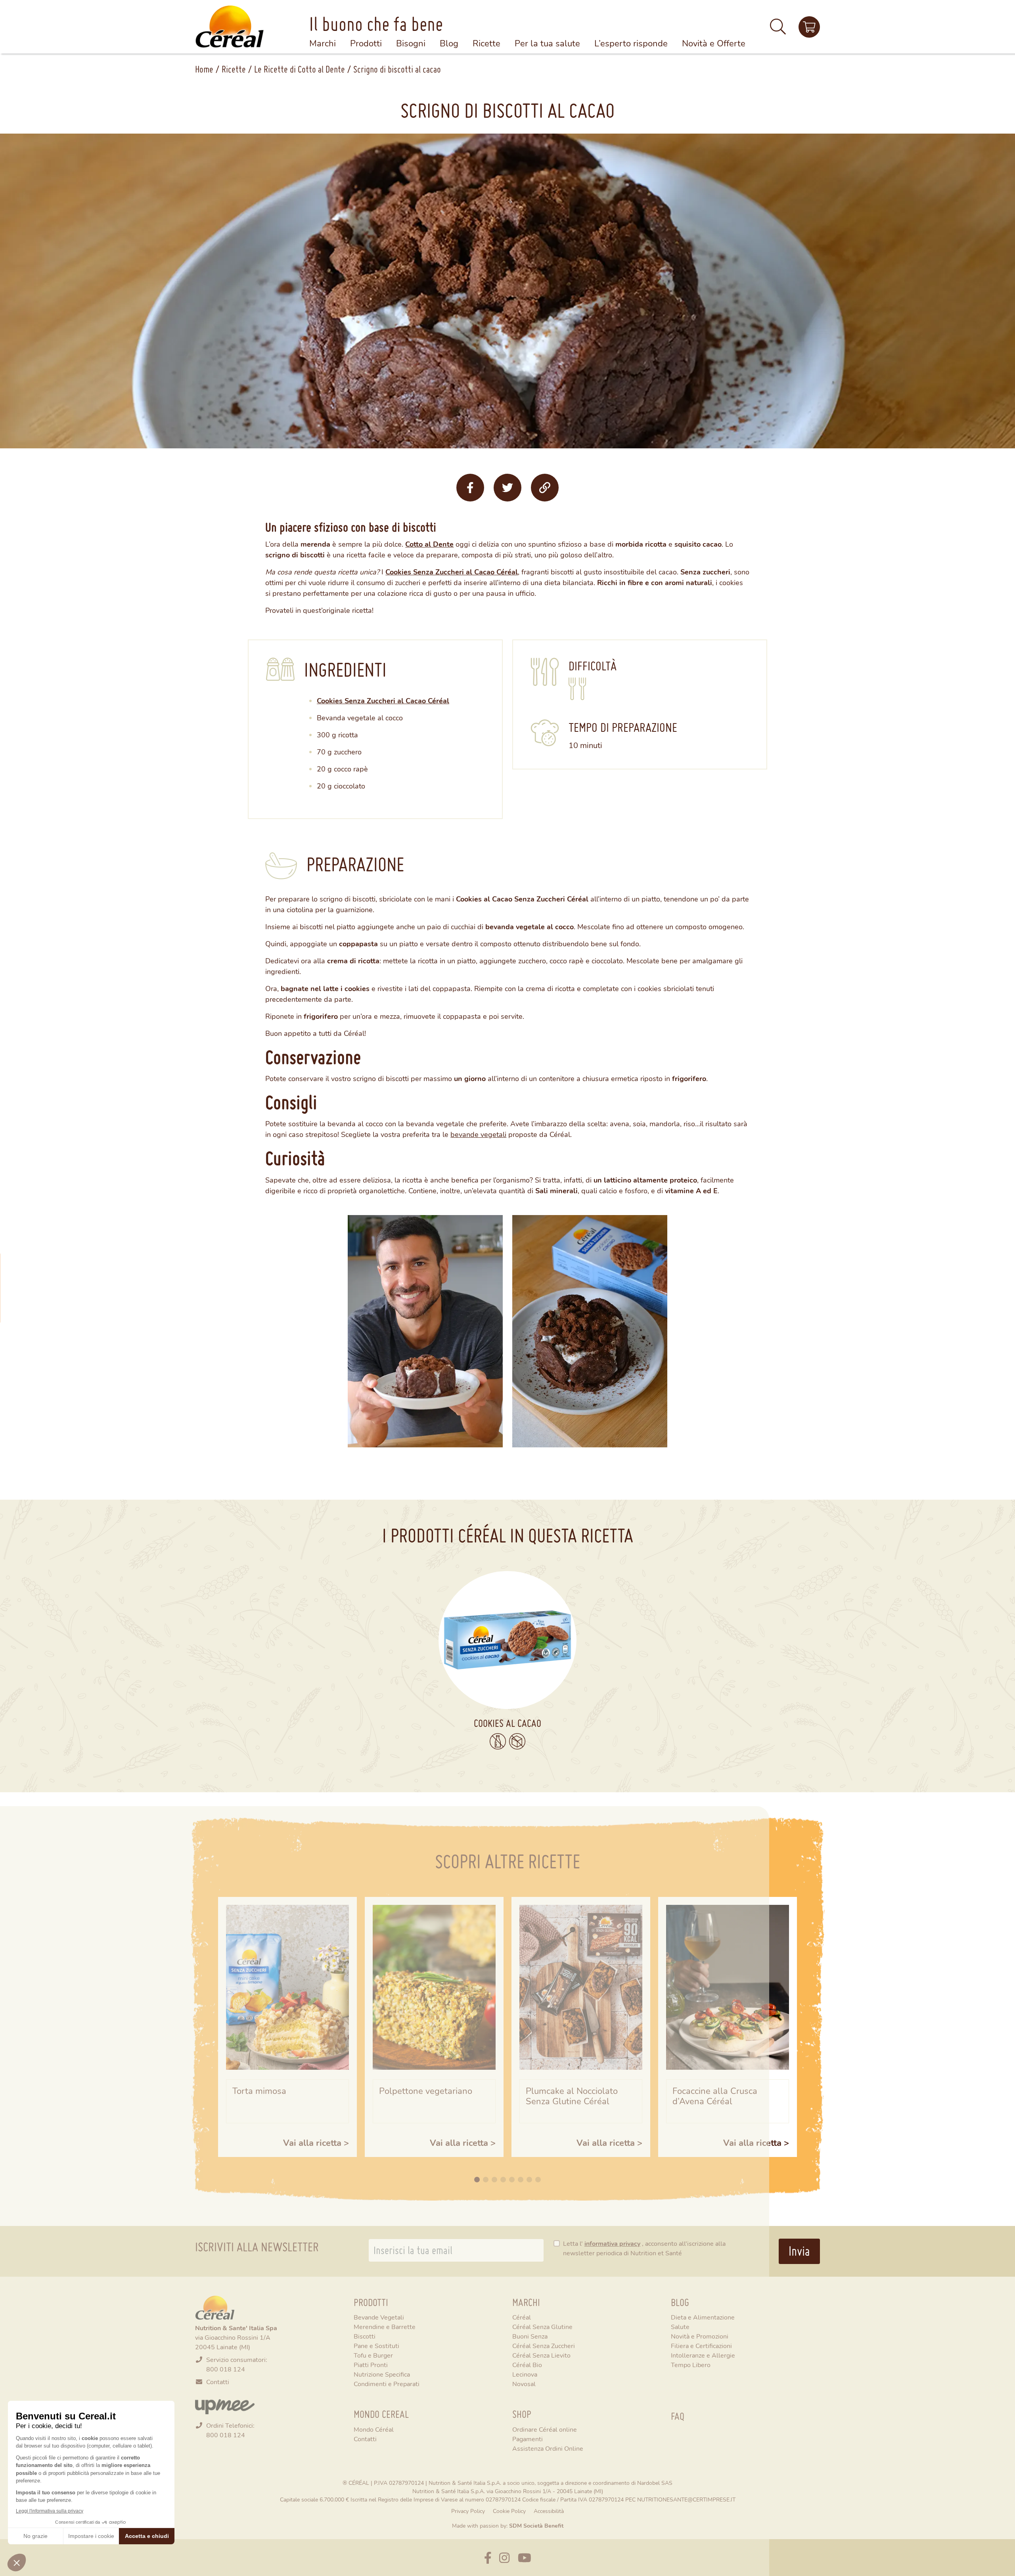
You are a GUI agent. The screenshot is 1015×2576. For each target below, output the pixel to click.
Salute (680, 2326)
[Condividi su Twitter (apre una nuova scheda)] (507, 488)
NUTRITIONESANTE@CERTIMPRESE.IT (686, 2499)
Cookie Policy (509, 2511)
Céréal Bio (527, 2365)
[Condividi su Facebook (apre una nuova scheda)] (470, 488)
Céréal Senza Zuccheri (544, 2345)
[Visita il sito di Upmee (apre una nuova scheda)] (809, 27)
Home (204, 69)
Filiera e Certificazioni (701, 2345)
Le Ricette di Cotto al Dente (300, 69)
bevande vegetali (478, 1134)
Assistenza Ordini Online (548, 2448)
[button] (778, 30)
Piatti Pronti (371, 2365)
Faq (678, 2416)
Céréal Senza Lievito (541, 2355)
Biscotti (365, 2336)
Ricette (234, 69)
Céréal (522, 2317)
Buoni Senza (530, 2336)
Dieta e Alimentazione (703, 2317)
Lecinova (525, 2374)
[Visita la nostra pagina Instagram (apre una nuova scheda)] (504, 2558)
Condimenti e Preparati (387, 2384)
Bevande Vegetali (379, 2317)
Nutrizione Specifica (382, 2374)
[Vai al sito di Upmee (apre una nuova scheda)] (225, 2406)
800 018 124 (226, 2369)
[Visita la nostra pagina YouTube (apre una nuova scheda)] (525, 2558)
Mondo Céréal (374, 2429)
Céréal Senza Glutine (542, 2326)
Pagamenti (528, 2439)
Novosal (524, 2384)
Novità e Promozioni (700, 2336)
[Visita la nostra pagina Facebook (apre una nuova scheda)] (488, 2558)
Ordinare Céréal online (545, 2429)
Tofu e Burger (373, 2355)
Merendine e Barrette (385, 2326)
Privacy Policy (468, 2511)
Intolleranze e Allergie (703, 2355)
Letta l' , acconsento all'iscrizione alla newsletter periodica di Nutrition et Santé (644, 2248)
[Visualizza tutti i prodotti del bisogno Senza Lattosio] (498, 1742)
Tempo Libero (691, 2365)
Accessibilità (549, 2511)
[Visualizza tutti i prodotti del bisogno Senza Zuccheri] (517, 1741)
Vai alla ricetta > (316, 2143)
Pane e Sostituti (376, 2345)
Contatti (218, 2382)
